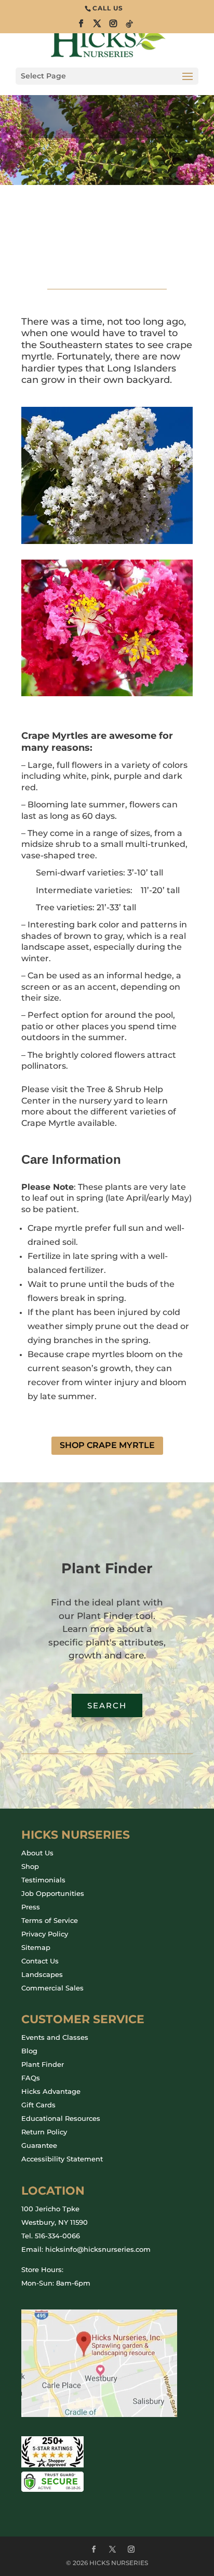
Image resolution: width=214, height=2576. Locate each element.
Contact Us (40, 1961)
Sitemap (36, 1947)
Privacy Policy (45, 1934)
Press (31, 1907)
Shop (30, 1866)
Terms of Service (50, 1920)
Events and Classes (55, 2037)
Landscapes (42, 1974)
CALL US (108, 8)
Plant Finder (43, 2064)
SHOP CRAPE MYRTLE (107, 1445)
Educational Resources (61, 2118)
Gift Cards (38, 2105)
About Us (37, 1853)
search (107, 1705)
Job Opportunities (53, 1893)
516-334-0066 (57, 2236)
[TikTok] (130, 27)
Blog (29, 2051)
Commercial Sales (52, 1988)
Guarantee (39, 2145)
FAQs (31, 2078)
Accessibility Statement (62, 2159)
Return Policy (44, 2132)
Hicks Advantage (51, 2091)
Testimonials (43, 1880)
